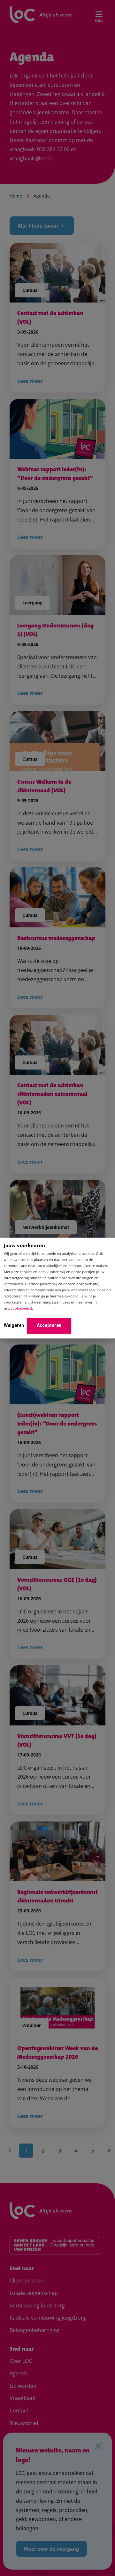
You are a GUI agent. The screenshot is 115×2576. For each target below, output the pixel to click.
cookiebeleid (21, 1308)
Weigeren (14, 1325)
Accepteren (49, 1325)
